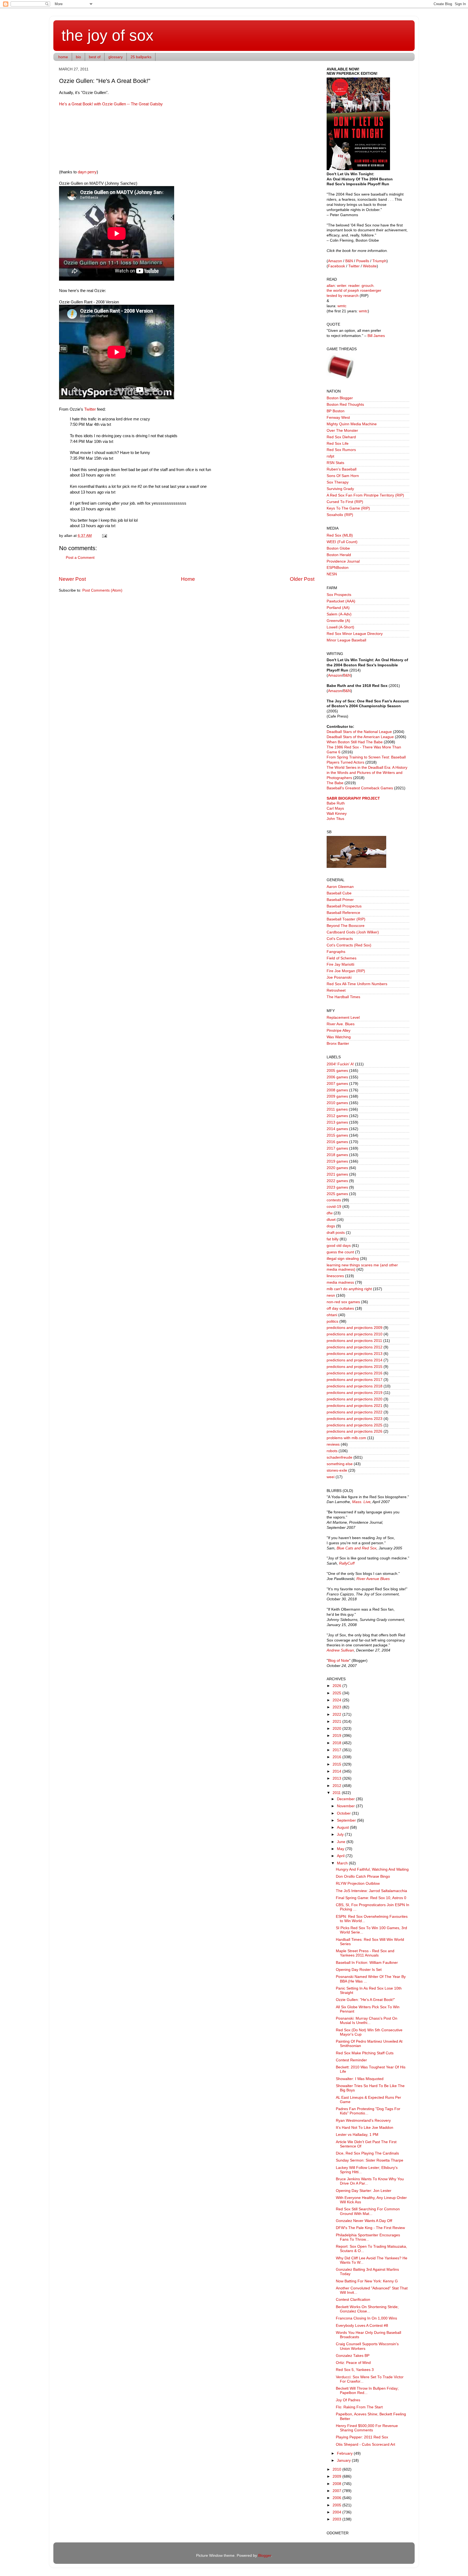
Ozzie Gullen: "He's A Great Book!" (365, 2000)
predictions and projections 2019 (355, 1393)
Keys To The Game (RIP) (348, 508)
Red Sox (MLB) (340, 535)
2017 (337, 1750)
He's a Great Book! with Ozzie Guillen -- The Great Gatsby (111, 104)
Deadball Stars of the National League (359, 732)
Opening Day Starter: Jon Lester (364, 2191)
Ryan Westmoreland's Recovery (363, 2121)
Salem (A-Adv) (339, 614)
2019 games (337, 1161)
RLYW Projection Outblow (358, 1884)
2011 (337, 1793)
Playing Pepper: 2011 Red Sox (362, 2437)
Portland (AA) (338, 608)
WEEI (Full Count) (342, 542)
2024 (337, 1700)
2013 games (337, 1122)
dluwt (331, 1220)
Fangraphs (336, 952)
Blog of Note (339, 1661)
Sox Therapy (338, 482)
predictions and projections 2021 (355, 1406)
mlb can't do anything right (349, 1289)
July (341, 1834)
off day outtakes (340, 1308)
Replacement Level (343, 1018)
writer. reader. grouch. (356, 286)
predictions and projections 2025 (355, 1425)
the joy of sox (108, 35)
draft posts (336, 1233)
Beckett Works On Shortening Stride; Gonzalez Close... (367, 2309)
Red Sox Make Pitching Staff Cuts (365, 2053)
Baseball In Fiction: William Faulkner (367, 1963)
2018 (337, 1743)
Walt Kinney (337, 814)
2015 (337, 1764)
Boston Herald (339, 555)
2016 (337, 1757)
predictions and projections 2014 (355, 1360)
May (341, 1849)
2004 (337, 2512)
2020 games (337, 1168)
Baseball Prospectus (344, 906)
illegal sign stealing (343, 1259)
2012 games (337, 1116)
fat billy (333, 1239)
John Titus (335, 819)
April (341, 1856)
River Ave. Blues (341, 1024)
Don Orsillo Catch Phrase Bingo (363, 1876)
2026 (337, 1686)
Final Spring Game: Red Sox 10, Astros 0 (371, 1898)
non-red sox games (343, 1302)
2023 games (337, 1187)
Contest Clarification (353, 2300)
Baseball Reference (343, 913)
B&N (349, 261)
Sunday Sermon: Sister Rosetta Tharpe (370, 2160)
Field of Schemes (342, 958)
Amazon (335, 261)
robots (332, 1451)
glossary (116, 57)
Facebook (337, 266)
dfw (330, 1213)
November (346, 1806)
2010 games (337, 1103)
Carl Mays (335, 808)
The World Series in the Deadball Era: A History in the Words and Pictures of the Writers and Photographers (367, 773)
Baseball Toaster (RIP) (346, 919)
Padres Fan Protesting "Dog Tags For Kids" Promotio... (368, 2111)
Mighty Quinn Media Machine (352, 424)
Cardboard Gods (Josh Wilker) (353, 932)
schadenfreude (339, 1457)
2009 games (337, 1096)
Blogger (265, 2556)
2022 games (337, 1181)
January (344, 2460)
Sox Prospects (339, 595)
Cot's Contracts (340, 939)
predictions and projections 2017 (355, 1380)
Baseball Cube (339, 893)
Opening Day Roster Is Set (359, 1970)
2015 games (337, 1135)
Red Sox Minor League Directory (355, 634)
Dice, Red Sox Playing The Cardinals (367, 2153)
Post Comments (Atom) (102, 590)
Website (370, 266)
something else (340, 1464)
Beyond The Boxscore (346, 926)
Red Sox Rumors (341, 450)
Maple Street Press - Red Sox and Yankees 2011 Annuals (365, 1953)
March (343, 1863)
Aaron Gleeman (340, 887)
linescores (335, 1276)
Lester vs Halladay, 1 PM (357, 2135)
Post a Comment (80, 558)
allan (331, 286)
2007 (337, 2491)
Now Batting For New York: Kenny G (367, 2281)
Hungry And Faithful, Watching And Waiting (372, 1869)
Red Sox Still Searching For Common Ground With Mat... (368, 2211)
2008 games (337, 1090)
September (347, 1820)
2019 (337, 1736)
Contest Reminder (351, 2060)
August (343, 1827)
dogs (331, 1226)
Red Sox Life (338, 444)
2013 (337, 1778)
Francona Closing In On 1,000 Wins (366, 2318)
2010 (337, 2469)
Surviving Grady (340, 489)
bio (78, 57)
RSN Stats (335, 463)
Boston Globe (338, 548)
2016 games (337, 1142)
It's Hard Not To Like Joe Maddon (365, 2128)
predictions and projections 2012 (355, 1347)
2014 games (337, 1129)
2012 (337, 1786)
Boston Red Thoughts (345, 405)
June (342, 1842)
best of (95, 57)
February (345, 2453)
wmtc (342, 306)
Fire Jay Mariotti (340, 964)
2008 (337, 2484)
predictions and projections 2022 (355, 1412)
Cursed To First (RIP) (345, 502)
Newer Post (72, 579)
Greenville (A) (338, 621)
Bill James (376, 336)
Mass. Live (361, 1502)
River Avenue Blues (373, 1579)
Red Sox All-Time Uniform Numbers (357, 984)
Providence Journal (343, 561)
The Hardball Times (343, 997)
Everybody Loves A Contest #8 (362, 2326)
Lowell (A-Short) (340, 627)
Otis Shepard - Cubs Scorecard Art (365, 2444)
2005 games (337, 1071)
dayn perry (87, 172)
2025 (337, 1693)
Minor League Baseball (346, 640)
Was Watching (339, 1037)
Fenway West (338, 418)
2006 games (337, 1077)
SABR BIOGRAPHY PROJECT (353, 798)
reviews (333, 1444)
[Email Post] (104, 536)
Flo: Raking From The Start (359, 2407)
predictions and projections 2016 (355, 1373)
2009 (337, 2476)
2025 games (337, 1194)
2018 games (337, 1155)
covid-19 (334, 1207)
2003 (337, 2519)
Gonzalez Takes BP (353, 2356)
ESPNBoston (338, 568)
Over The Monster (342, 431)
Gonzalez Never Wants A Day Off (364, 2221)
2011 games (337, 1109)
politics (332, 1321)
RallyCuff (347, 1563)
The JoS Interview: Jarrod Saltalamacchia (371, 1891)
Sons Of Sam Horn (343, 476)
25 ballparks (141, 57)
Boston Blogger (340, 398)
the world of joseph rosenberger (354, 291)
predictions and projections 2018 (355, 1386)
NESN (332, 574)
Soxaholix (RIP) (340, 515)
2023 (337, 1707)
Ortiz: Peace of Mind (353, 2363)
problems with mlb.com (346, 1438)
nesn (331, 1295)
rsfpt (330, 456)
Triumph (379, 261)
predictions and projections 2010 (355, 1334)
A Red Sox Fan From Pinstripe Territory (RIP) (365, 495)
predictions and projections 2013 (355, 1354)
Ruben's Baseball (342, 469)
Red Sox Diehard (341, 437)
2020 (337, 1729)
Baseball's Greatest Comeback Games (360, 788)
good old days (339, 1246)
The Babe (335, 783)
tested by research (343, 296)
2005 (337, 2505)
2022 (337, 1714)
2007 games (337, 1084)
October (344, 1813)
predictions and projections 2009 (355, 1328)
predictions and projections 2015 (355, 1367)
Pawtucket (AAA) (341, 601)
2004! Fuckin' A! (340, 1064)
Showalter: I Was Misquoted (360, 2079)
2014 (337, 1771)
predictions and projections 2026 (355, 1431)
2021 (337, 1722)
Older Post (302, 579)
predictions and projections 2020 (355, 1399)
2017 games (337, 1148)
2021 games (337, 1174)
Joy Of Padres (348, 2400)
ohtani (332, 1315)
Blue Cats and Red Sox (357, 1548)
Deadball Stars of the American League (360, 737)
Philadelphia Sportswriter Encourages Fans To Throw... (368, 2237)
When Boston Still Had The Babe (355, 742)
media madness (340, 1282)
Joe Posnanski (339, 977)
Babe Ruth (336, 803)
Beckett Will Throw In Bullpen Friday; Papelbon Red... (367, 2391)
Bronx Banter (338, 1044)
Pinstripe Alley (339, 1031)
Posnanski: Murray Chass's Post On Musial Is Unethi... (367, 2021)
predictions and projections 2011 (354, 1341)
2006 (337, 2498)
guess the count (340, 1252)
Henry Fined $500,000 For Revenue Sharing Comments (367, 2428)
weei (331, 1477)
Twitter (90, 409)
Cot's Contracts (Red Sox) (349, 945)
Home (188, 579)
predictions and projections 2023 (355, 1419)
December (346, 1799)
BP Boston (336, 411)
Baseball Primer (340, 900)
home (63, 57)
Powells (363, 261)
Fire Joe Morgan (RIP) (346, 971)
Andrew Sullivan (340, 1650)
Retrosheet (336, 990)
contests (334, 1200)
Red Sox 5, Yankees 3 (355, 2370)
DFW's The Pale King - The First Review (370, 2228)
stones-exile (337, 1470)
